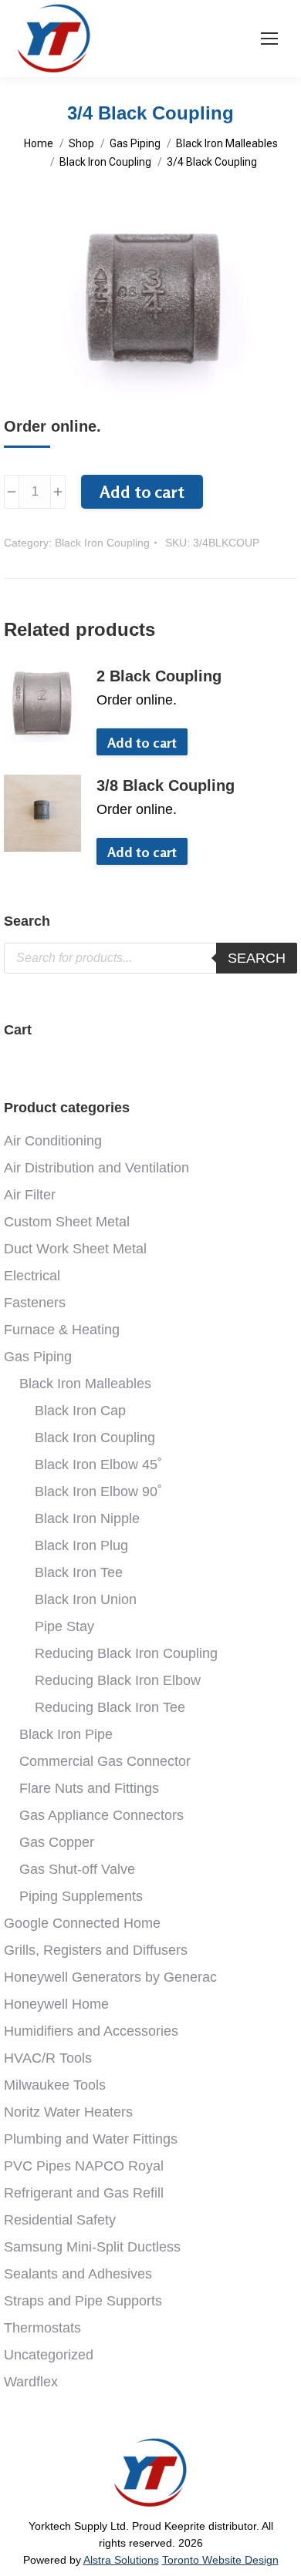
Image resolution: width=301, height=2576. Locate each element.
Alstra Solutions (121, 2560)
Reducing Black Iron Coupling (126, 1653)
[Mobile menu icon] (269, 39)
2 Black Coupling (159, 676)
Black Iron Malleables (85, 1384)
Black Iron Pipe (66, 1734)
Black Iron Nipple (87, 1518)
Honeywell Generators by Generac (110, 1977)
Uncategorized (49, 2355)
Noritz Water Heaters (68, 2112)
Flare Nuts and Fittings (89, 1788)
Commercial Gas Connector (105, 1761)
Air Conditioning (53, 1141)
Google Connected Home (82, 1923)
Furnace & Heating (62, 1330)
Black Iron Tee (79, 1572)
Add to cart (142, 492)
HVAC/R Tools (48, 2058)
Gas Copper (57, 1842)
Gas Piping (38, 1357)
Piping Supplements (81, 1896)
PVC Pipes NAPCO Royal (84, 2166)
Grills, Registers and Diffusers (96, 1950)
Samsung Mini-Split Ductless (92, 2247)
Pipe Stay (64, 1626)
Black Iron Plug (81, 1545)
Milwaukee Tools (55, 2085)
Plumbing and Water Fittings (91, 2139)
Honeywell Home (56, 2004)
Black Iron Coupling (102, 543)
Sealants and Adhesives (78, 2274)
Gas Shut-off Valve (77, 1869)
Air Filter (30, 1195)
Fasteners (35, 1303)
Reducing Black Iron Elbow (118, 1680)
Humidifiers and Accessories (91, 2031)
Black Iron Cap (80, 1411)
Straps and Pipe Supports (83, 2301)
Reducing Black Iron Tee (110, 1707)
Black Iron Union (86, 1599)
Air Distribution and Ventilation (96, 1168)
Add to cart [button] (142, 742)
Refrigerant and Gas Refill (84, 2193)
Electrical (32, 1276)
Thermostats (42, 2328)
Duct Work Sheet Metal (75, 1249)
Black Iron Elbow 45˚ (98, 1465)
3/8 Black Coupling (166, 785)
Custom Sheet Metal (67, 1222)
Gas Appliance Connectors (101, 1815)
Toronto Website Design (220, 2560)
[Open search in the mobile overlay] (150, 958)
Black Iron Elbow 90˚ (98, 1491)
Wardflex (31, 2382)
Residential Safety (60, 2220)
